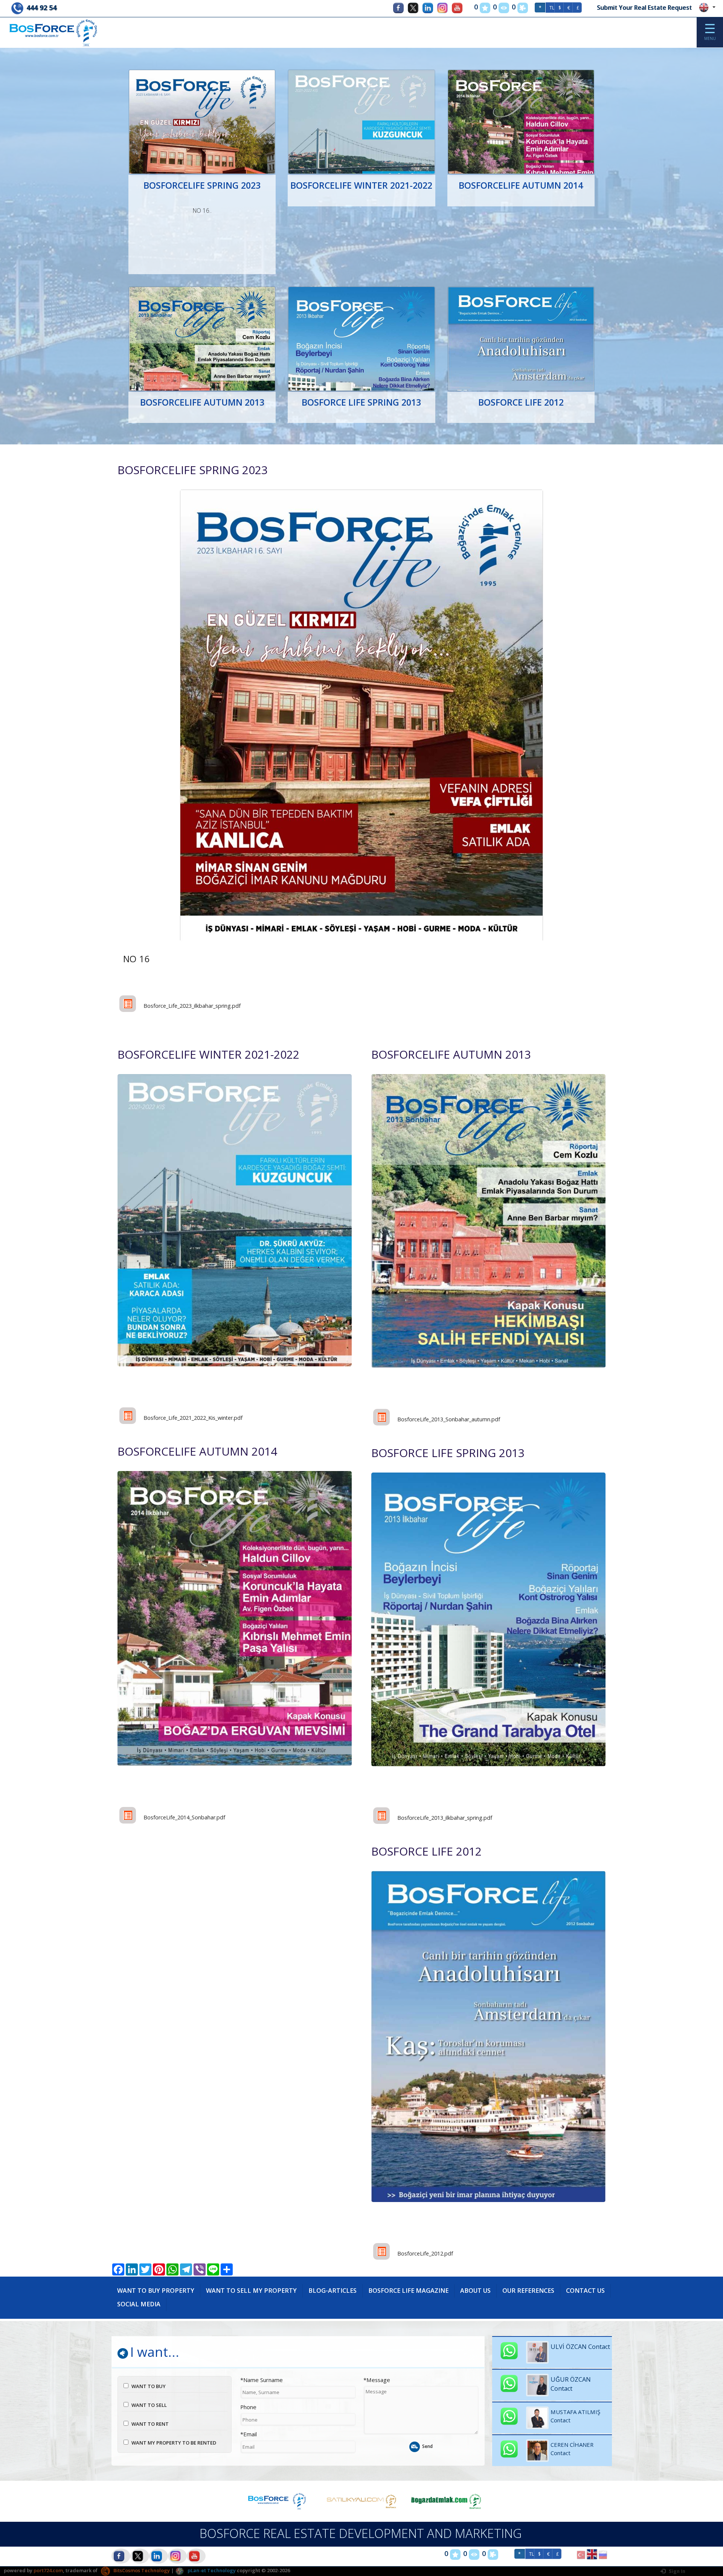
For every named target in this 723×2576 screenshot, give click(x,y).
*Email (249, 2434)
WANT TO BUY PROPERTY (156, 2291)
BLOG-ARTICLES (333, 2291)
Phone (248, 2407)
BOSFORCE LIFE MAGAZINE (408, 2291)
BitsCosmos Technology (141, 2570)
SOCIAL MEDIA (139, 2304)
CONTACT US (585, 2291)
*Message (377, 2380)
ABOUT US (475, 2291)
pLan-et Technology (211, 2570)
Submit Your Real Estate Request (644, 8)
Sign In (676, 2571)
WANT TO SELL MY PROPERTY (251, 2291)
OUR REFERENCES (528, 2291)
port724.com (48, 2570)
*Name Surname (262, 2380)
